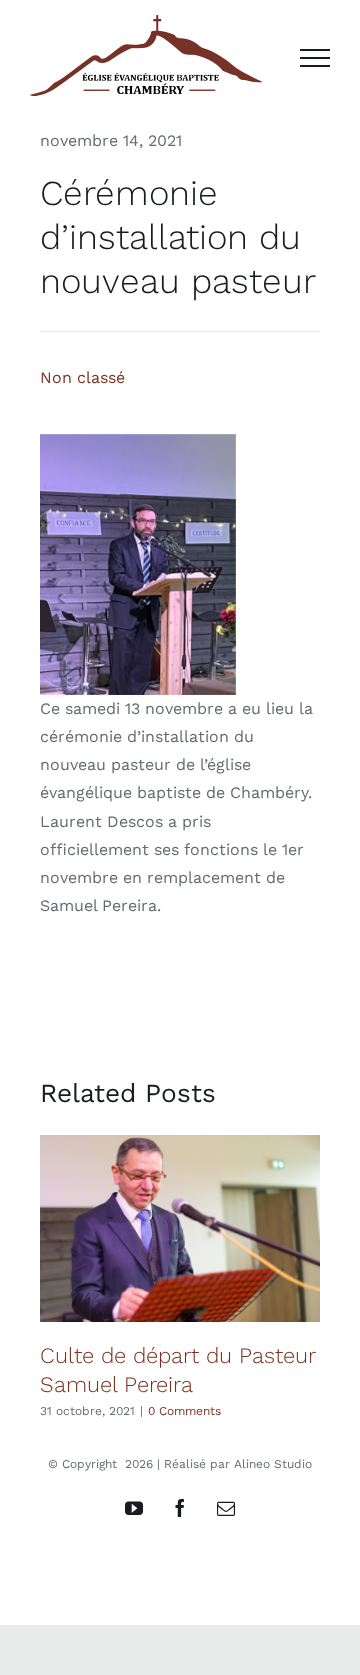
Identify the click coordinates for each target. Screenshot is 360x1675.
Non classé (82, 377)
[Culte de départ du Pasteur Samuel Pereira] (180, 1228)
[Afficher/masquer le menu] (315, 58)
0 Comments (184, 1411)
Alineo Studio (273, 1464)
